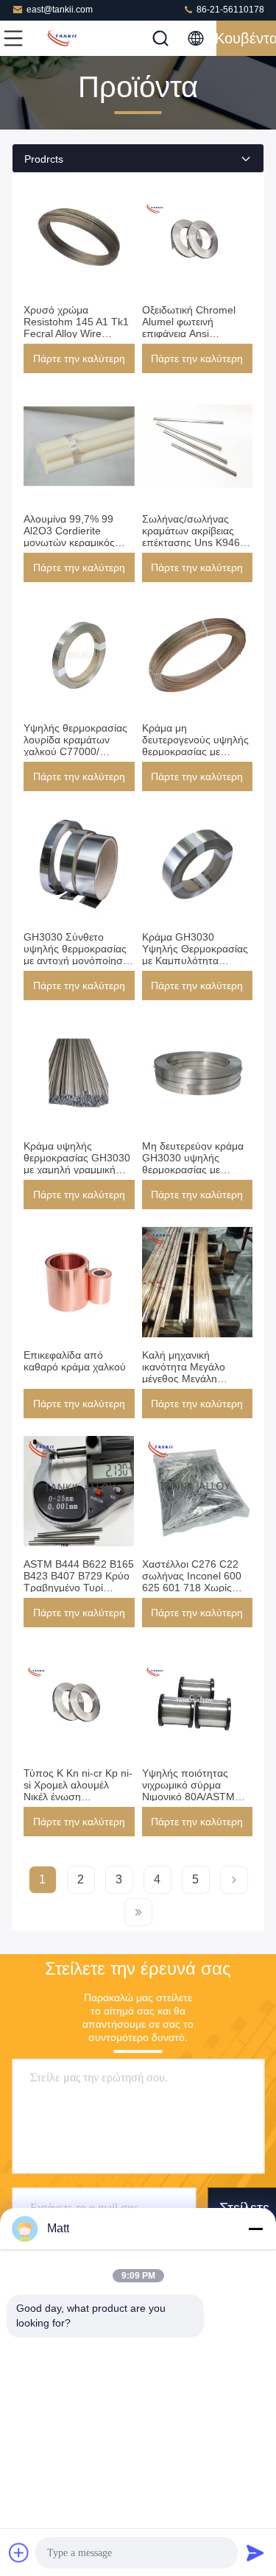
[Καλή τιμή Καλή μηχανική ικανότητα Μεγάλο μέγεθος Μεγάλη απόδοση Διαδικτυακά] (198, 1282)
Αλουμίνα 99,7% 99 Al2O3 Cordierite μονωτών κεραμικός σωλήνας (69, 537)
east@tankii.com (60, 10)
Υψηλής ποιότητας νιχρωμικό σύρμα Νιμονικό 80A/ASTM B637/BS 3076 (188, 1791)
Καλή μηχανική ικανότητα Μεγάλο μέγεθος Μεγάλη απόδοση (184, 1373)
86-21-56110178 (229, 10)
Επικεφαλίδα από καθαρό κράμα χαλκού (75, 1361)
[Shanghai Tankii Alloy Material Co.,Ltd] (62, 38)
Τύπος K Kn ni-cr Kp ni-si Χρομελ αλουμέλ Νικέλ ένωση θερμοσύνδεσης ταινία (78, 1791)
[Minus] (255, 2229)
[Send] (255, 2552)
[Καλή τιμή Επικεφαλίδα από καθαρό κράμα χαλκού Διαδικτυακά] (79, 1282)
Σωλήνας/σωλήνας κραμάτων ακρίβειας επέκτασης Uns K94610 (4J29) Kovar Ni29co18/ (197, 537)
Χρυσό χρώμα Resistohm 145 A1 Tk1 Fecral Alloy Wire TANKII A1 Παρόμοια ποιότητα (76, 333)
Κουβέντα (246, 38)
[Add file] (19, 2552)
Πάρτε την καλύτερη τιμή (79, 363)
